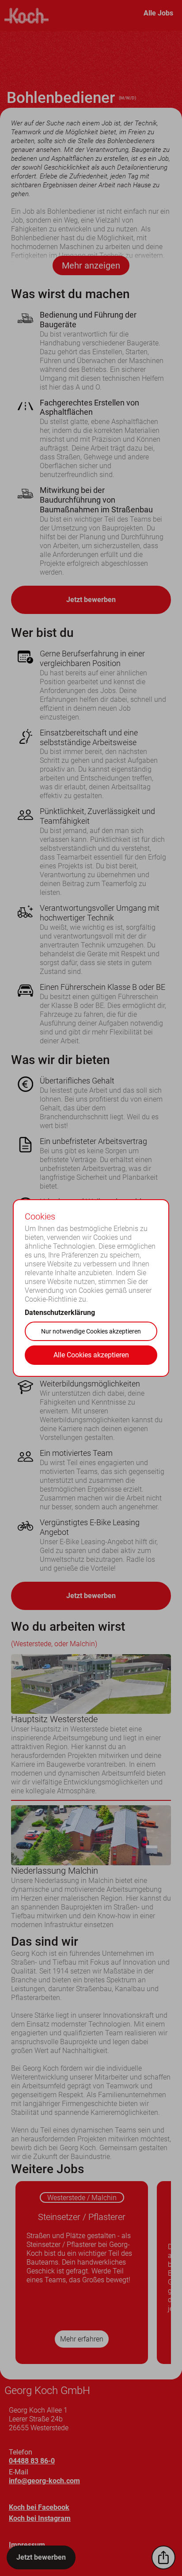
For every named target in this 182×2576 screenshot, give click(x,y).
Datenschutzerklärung (60, 1313)
